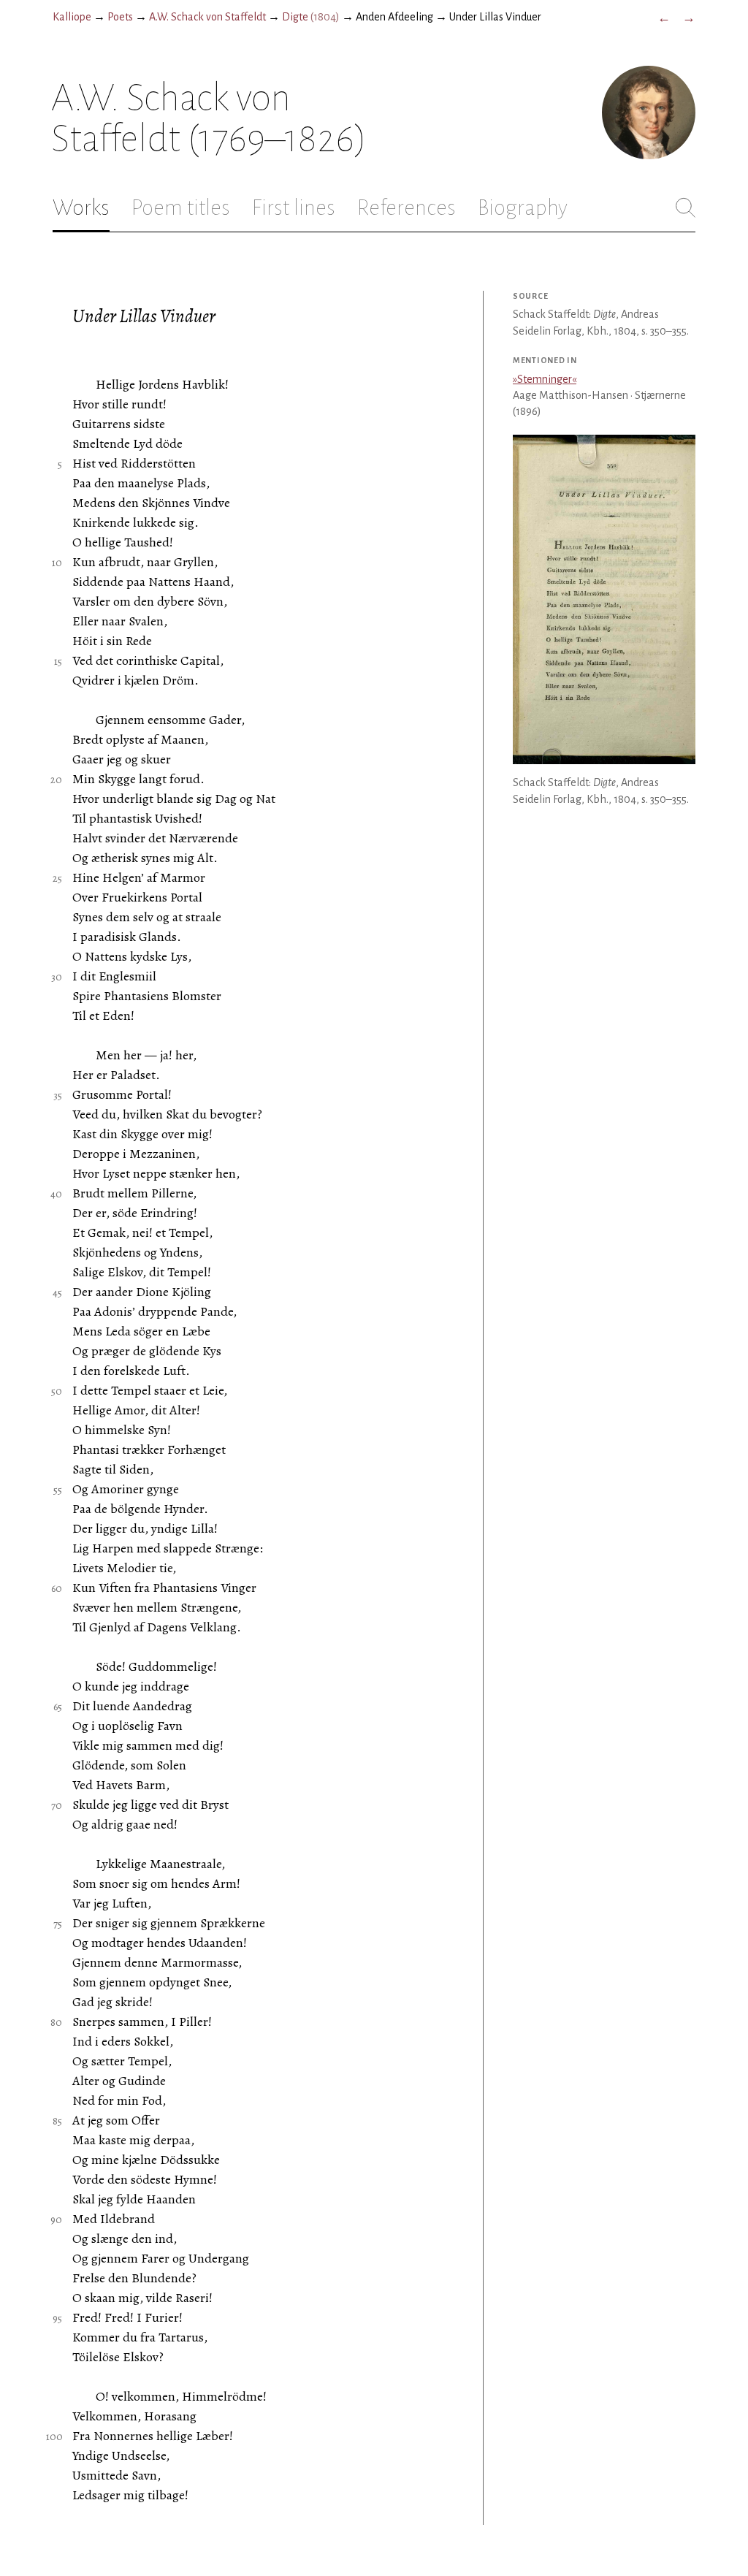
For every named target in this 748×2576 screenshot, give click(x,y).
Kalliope (72, 17)
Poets (120, 17)
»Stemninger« (545, 379)
